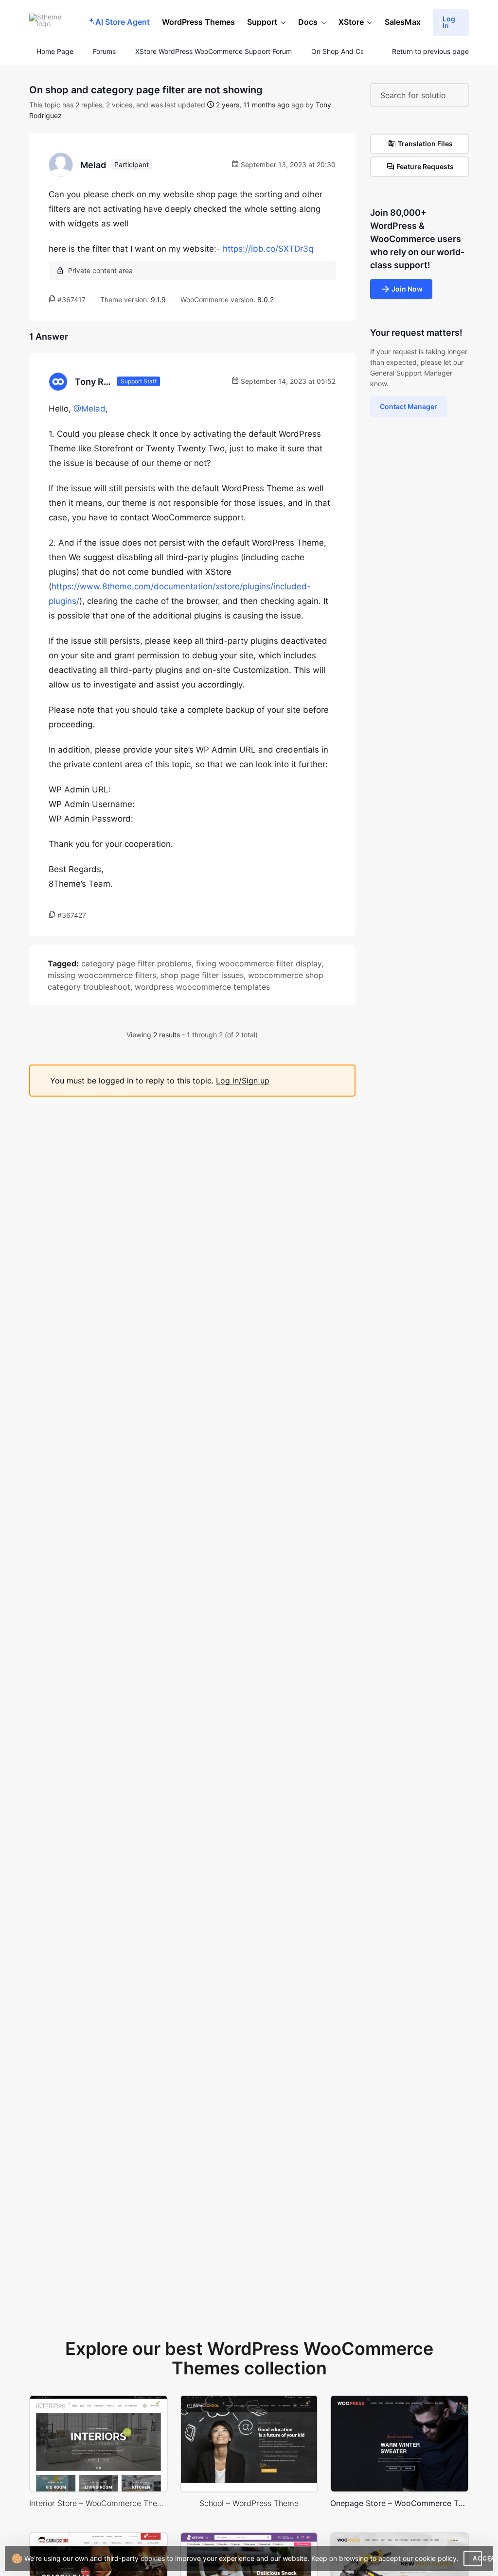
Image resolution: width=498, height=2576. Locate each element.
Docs (308, 22)
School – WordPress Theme (249, 2503)
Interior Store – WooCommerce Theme (98, 2503)
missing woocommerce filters (102, 975)
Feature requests (425, 166)
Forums (104, 52)
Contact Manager (409, 406)
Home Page (54, 52)
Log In (449, 22)
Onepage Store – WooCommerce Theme (400, 2503)
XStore (351, 22)
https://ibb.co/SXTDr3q (268, 249)
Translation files (425, 144)
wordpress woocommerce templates (202, 987)
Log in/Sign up (243, 1081)
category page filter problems (136, 963)
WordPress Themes (198, 22)
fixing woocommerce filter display (259, 963)
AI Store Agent (123, 22)
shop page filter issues (202, 975)
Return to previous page (430, 52)
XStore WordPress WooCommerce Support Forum (213, 52)
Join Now (407, 289)
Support (262, 22)
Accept (477, 2558)
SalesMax (403, 22)
